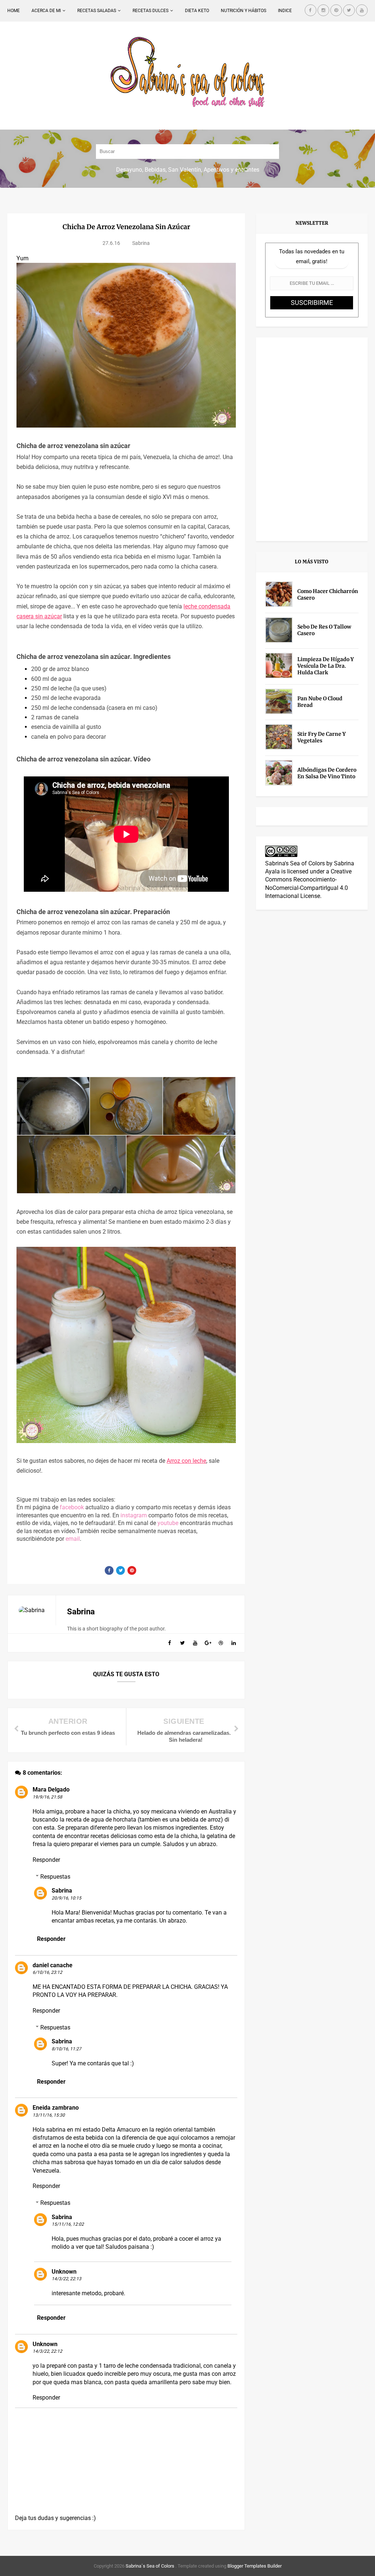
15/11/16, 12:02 (68, 2224)
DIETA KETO (197, 11)
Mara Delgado (51, 1790)
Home (14, 11)
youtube (168, 1523)
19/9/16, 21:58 (47, 1797)
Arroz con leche (186, 1461)
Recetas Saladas (97, 11)
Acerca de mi (46, 11)
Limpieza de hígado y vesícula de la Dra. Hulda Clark (326, 666)
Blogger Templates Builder (255, 2566)
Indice (285, 11)
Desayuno (129, 170)
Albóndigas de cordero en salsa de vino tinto (327, 773)
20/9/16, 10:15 (66, 1898)
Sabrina (62, 1891)
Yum (23, 258)
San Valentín (185, 170)
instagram (134, 1515)
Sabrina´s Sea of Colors (149, 2566)
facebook (72, 1507)
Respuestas (55, 1877)
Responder (46, 1860)
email (73, 1539)
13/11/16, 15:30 (49, 2115)
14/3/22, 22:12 (47, 2351)
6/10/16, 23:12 (47, 1972)
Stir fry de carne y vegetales (322, 737)
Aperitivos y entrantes (231, 170)
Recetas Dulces (151, 11)
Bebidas (155, 170)
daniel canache (53, 1965)
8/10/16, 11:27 (66, 2049)
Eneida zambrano (56, 2108)
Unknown (64, 2272)
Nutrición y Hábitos (244, 11)
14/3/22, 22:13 (66, 2279)
